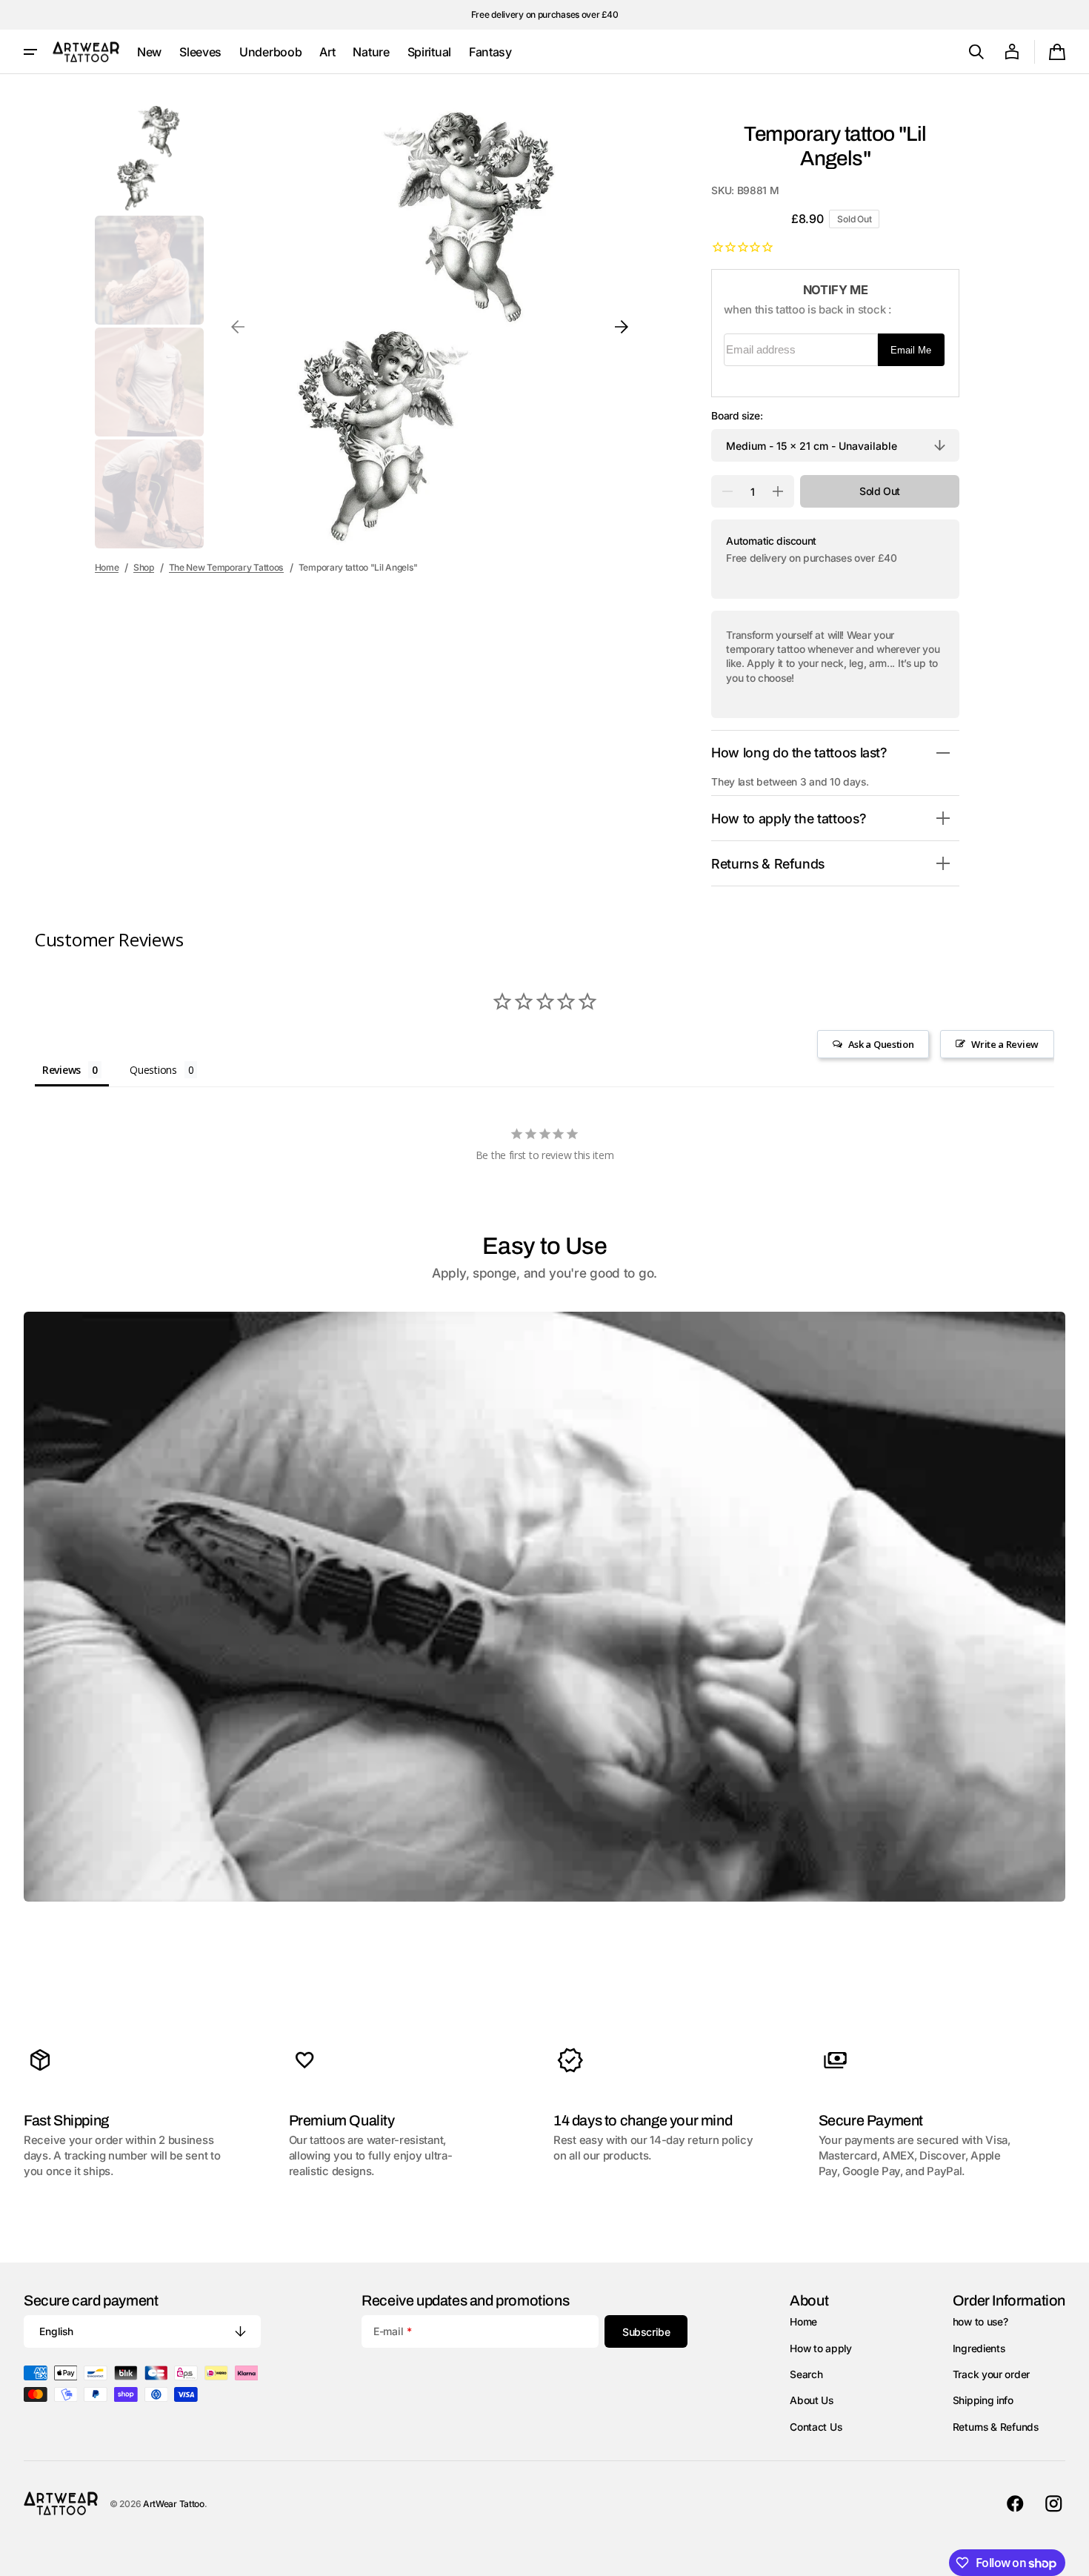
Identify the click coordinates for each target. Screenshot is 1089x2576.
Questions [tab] (153, 1070)
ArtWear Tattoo (174, 2504)
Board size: (737, 416)
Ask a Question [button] (881, 1044)
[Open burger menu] (30, 52)
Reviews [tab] (61, 1070)
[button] (976, 52)
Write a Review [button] (1005, 1044)
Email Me (911, 350)
